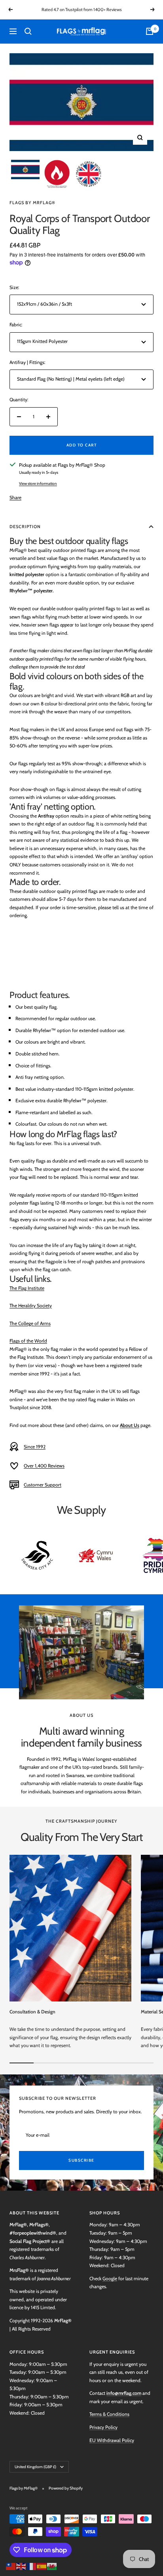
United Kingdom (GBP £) (35, 2467)
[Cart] (150, 31)
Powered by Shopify (66, 2488)
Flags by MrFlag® (32, 203)
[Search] (28, 31)
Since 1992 (35, 1447)
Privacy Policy (103, 2427)
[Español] (42, 2565)
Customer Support (43, 1485)
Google (110, 2278)
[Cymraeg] (52, 2565)
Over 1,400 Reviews (44, 1466)
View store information (38, 484)
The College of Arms (30, 1323)
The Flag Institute (27, 1288)
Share (15, 497)
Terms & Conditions (109, 2414)
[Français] (32, 2565)
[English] (21, 2565)
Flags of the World (28, 1341)
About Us (130, 1425)
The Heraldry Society (31, 1305)
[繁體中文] (11, 2565)
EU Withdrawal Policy (112, 2440)
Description (25, 527)
